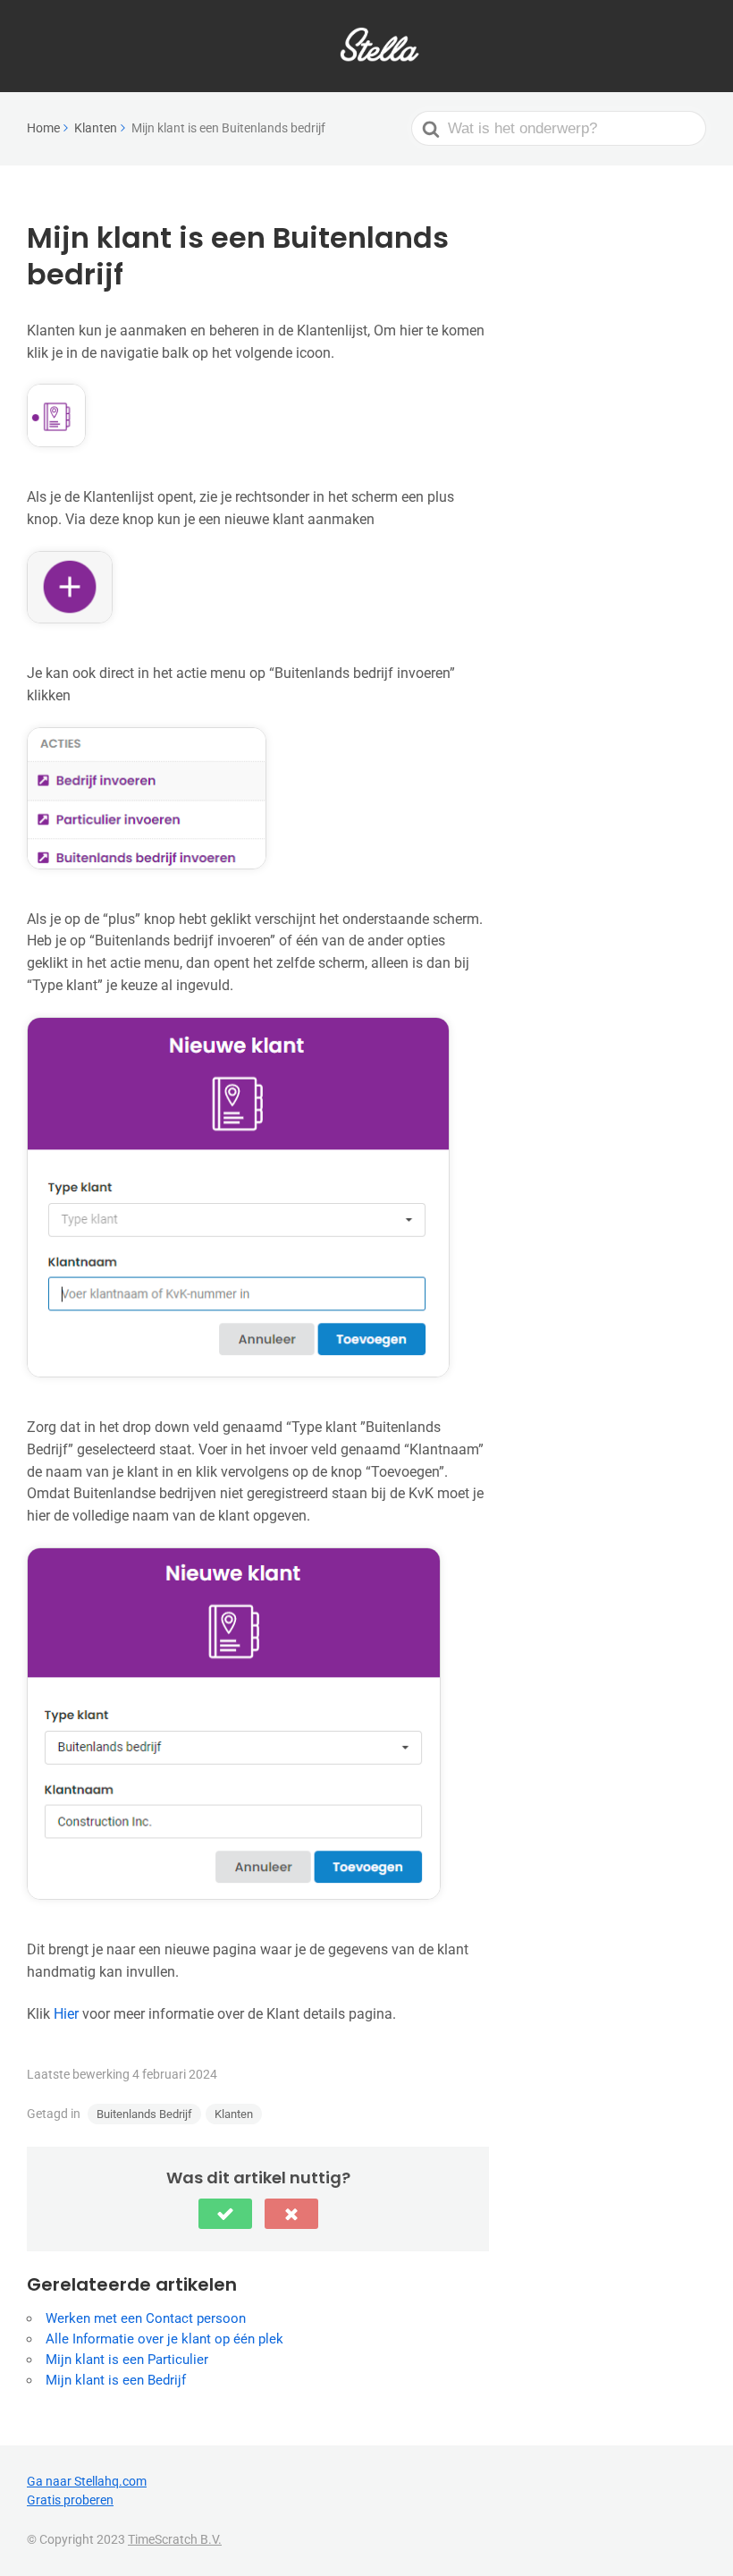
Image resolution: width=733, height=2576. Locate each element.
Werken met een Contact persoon (146, 2318)
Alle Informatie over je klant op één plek (164, 2339)
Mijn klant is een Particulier (127, 2360)
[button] (225, 2214)
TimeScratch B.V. (175, 2539)
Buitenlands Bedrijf (144, 2114)
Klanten (234, 2114)
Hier (66, 2014)
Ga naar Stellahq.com (87, 2481)
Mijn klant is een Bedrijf (116, 2380)
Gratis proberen (70, 2500)
